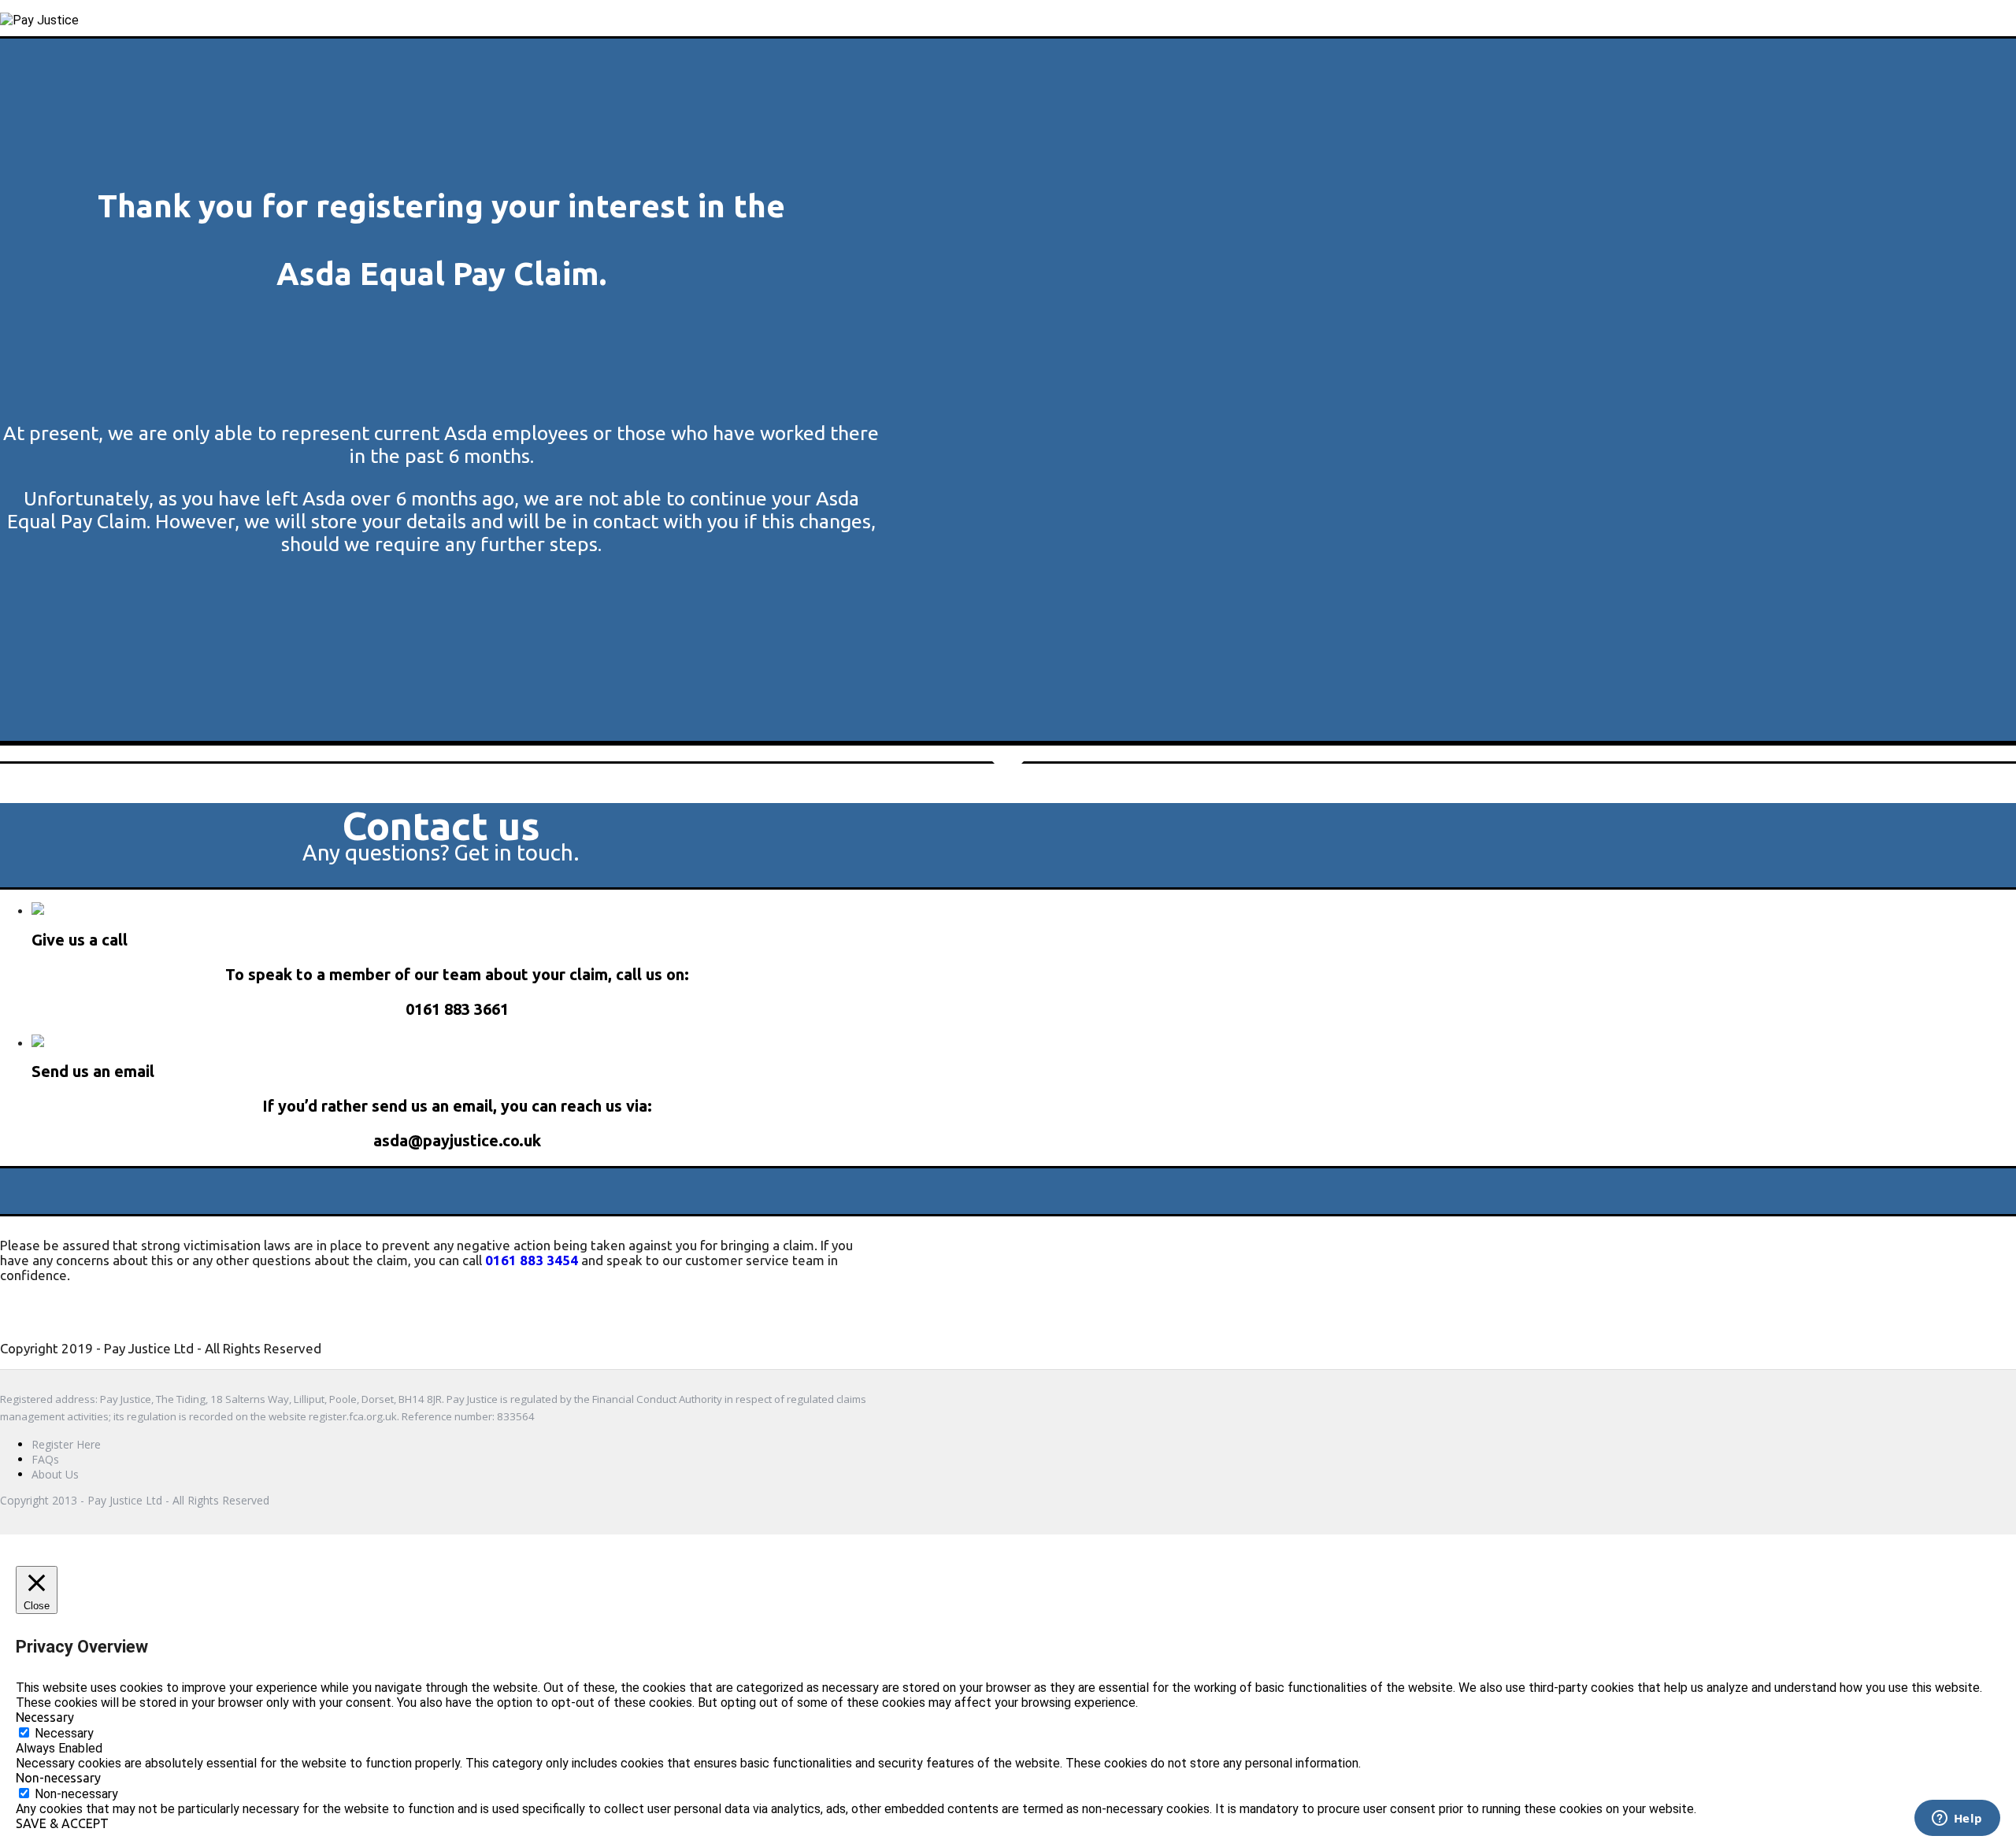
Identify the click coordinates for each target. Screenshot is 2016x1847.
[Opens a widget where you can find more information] (1957, 1819)
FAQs (45, 1459)
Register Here (66, 1444)
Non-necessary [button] (58, 1778)
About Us (55, 1474)
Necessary (64, 1733)
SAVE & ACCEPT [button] (62, 1823)
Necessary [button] (45, 1717)
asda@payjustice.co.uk (457, 1140)
